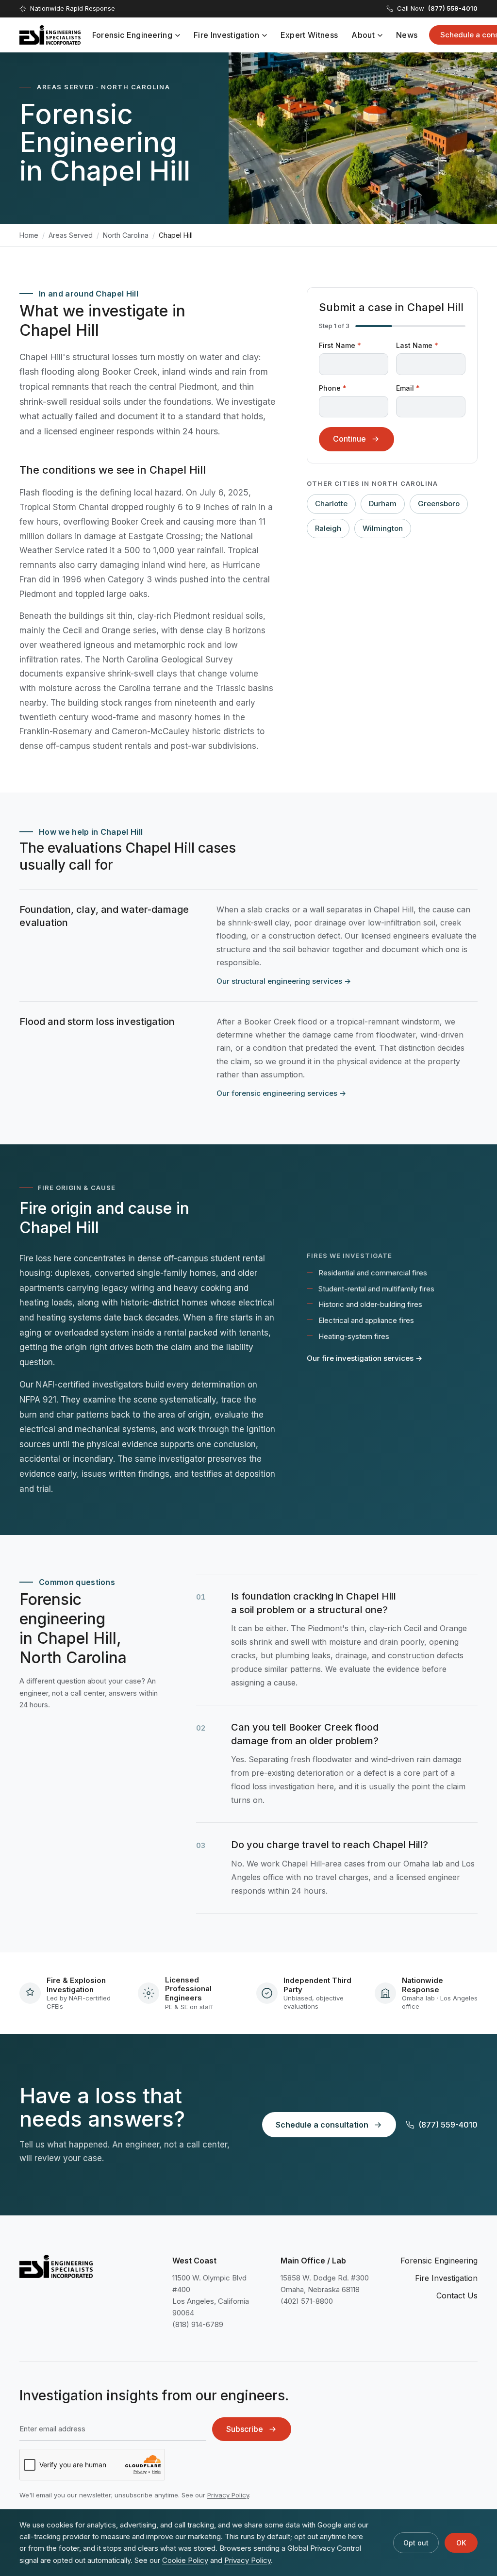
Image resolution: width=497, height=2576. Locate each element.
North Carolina (126, 235)
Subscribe (245, 2429)
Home (29, 235)
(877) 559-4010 (448, 2125)
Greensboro (439, 504)
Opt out (416, 2543)
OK (461, 2543)
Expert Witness (309, 35)
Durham (383, 504)
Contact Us (457, 2295)
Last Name (417, 345)
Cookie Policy (185, 2560)
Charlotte (331, 504)
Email (408, 388)
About (363, 35)
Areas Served (71, 235)
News (407, 35)
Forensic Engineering (132, 35)
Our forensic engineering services (281, 1093)
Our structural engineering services (284, 981)
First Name (340, 345)
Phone (333, 388)
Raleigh (328, 528)
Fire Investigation (226, 35)
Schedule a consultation (322, 2125)
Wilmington (383, 528)
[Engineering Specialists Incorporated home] (50, 35)
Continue (349, 439)
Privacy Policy (228, 2495)
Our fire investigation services (364, 1358)
